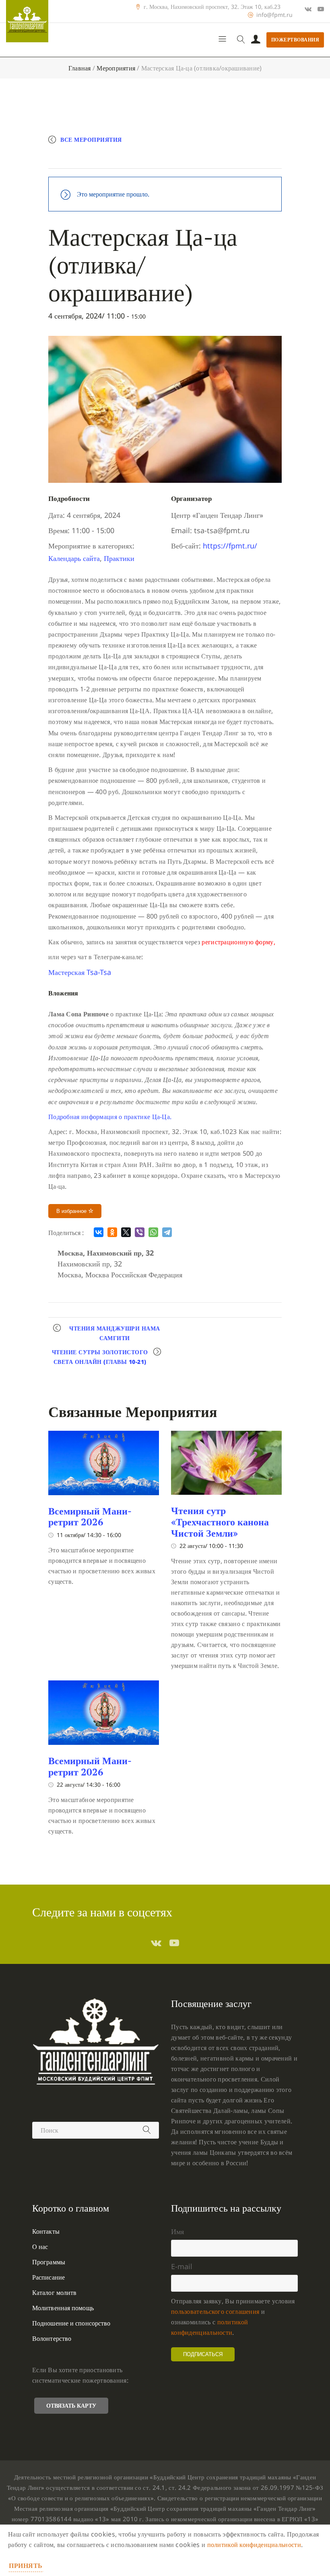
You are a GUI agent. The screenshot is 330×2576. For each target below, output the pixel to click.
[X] (126, 1232)
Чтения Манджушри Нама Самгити (115, 1333)
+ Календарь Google (91, 159)
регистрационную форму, (238, 942)
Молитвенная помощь (63, 2308)
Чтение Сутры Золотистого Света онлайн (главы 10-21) (100, 1357)
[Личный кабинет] (256, 40)
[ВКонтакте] (99, 1232)
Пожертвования (295, 40)
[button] (80, 972)
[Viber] (140, 1232)
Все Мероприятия (91, 140)
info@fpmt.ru (274, 15)
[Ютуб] (321, 9)
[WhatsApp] (153, 1232)
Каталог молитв (54, 2293)
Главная (80, 68)
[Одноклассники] (112, 1232)
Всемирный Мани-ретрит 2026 (90, 1517)
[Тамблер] (156, 1943)
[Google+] (308, 9)
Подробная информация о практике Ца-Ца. (110, 1117)
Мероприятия (116, 68)
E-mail (182, 2266)
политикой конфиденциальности (254, 2545)
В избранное (72, 1211)
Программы (49, 2262)
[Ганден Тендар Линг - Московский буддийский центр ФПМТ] (27, 21)
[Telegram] (167, 1232)
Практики (119, 558)
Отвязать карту (71, 2405)
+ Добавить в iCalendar (172, 159)
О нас (40, 2247)
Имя (177, 2231)
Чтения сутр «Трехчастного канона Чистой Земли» (220, 1522)
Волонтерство (52, 2338)
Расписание (48, 2277)
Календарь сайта (74, 558)
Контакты (46, 2231)
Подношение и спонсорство (71, 2323)
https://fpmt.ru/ (230, 546)
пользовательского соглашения (215, 2311)
